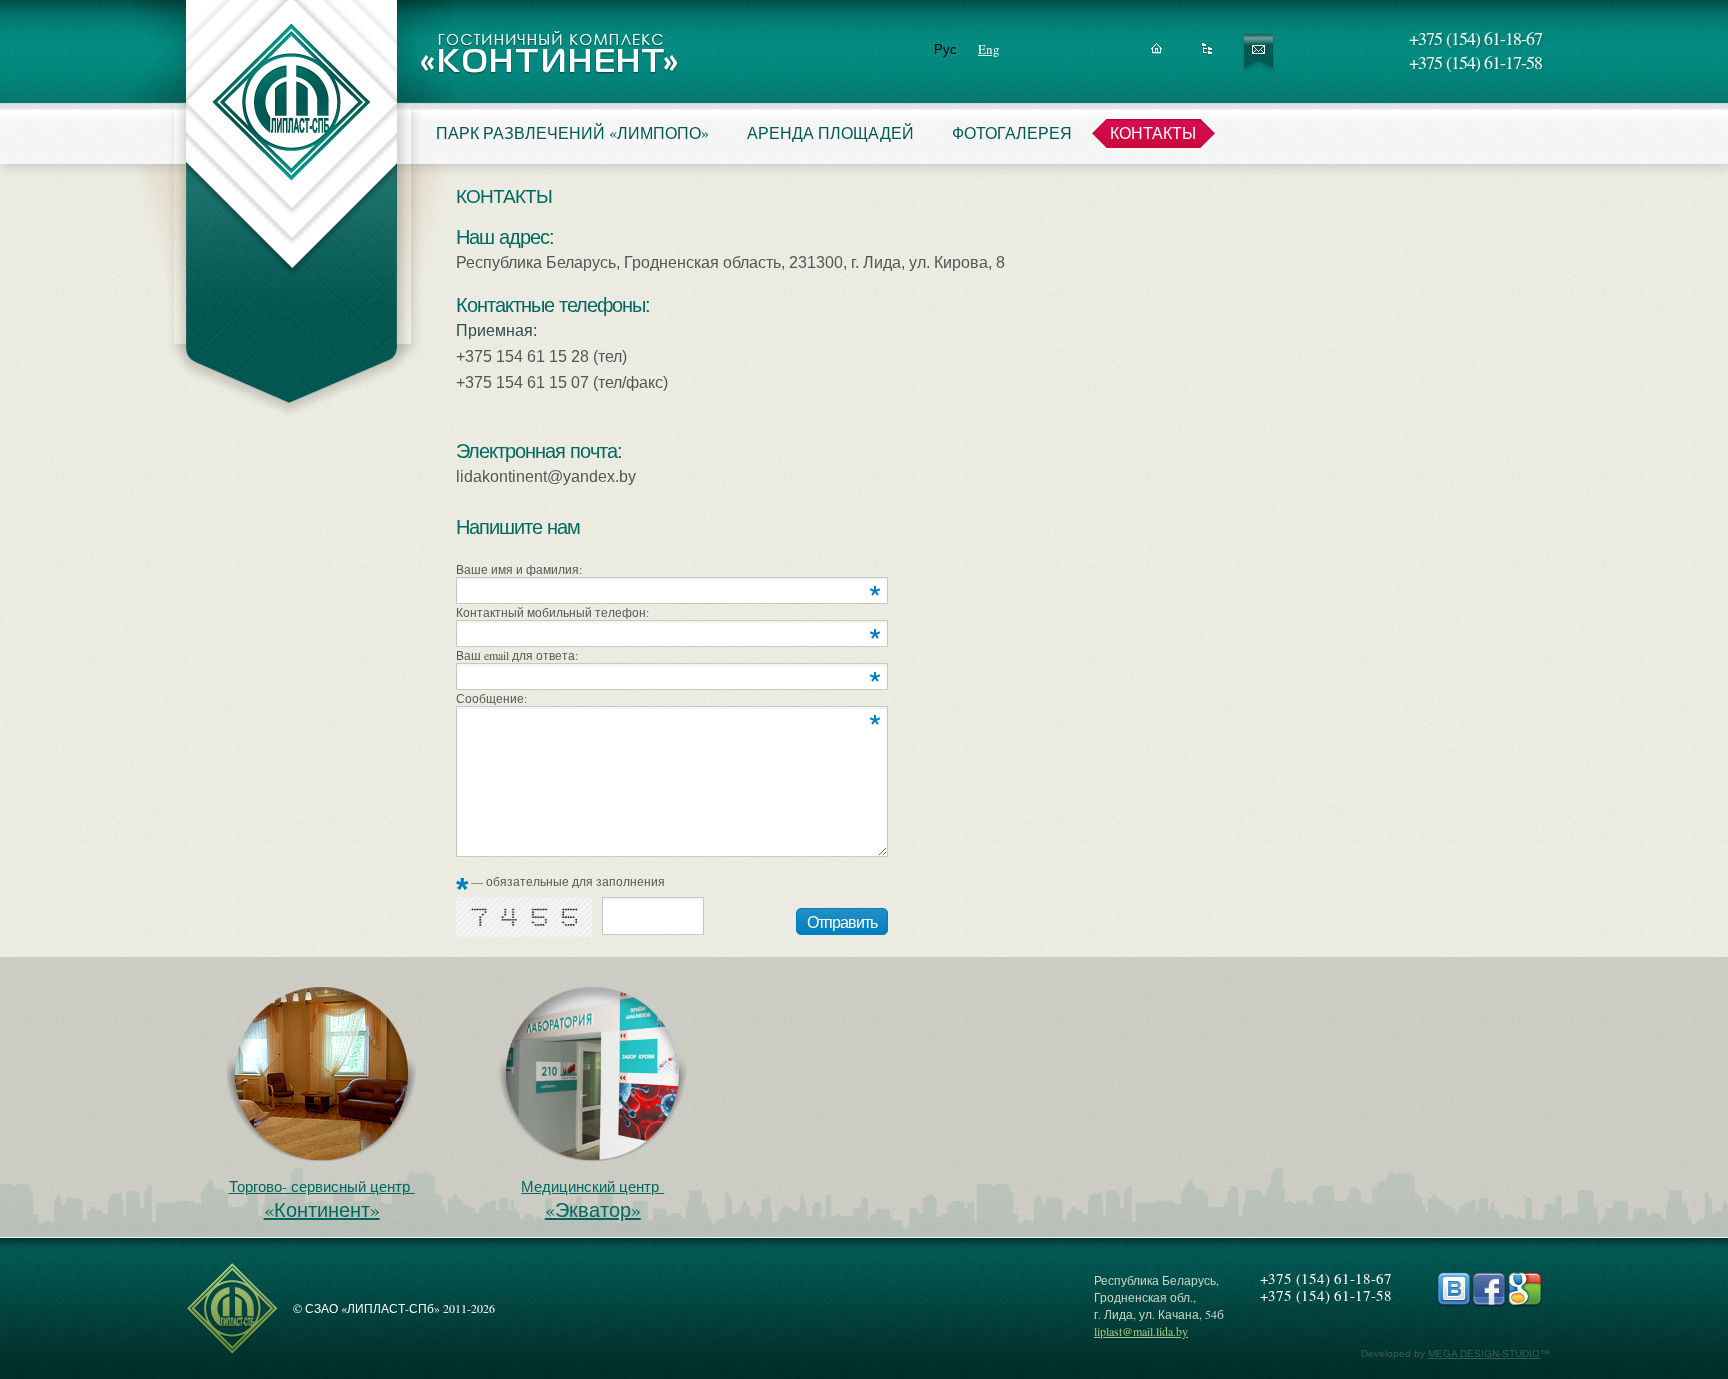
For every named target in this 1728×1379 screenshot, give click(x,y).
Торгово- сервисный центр (322, 1199)
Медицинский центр (592, 1199)
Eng (989, 49)
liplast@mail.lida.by (1141, 1331)
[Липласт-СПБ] (232, 1351)
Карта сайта (1207, 54)
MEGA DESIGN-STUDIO (1484, 1353)
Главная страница (1156, 54)
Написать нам (1258, 54)
